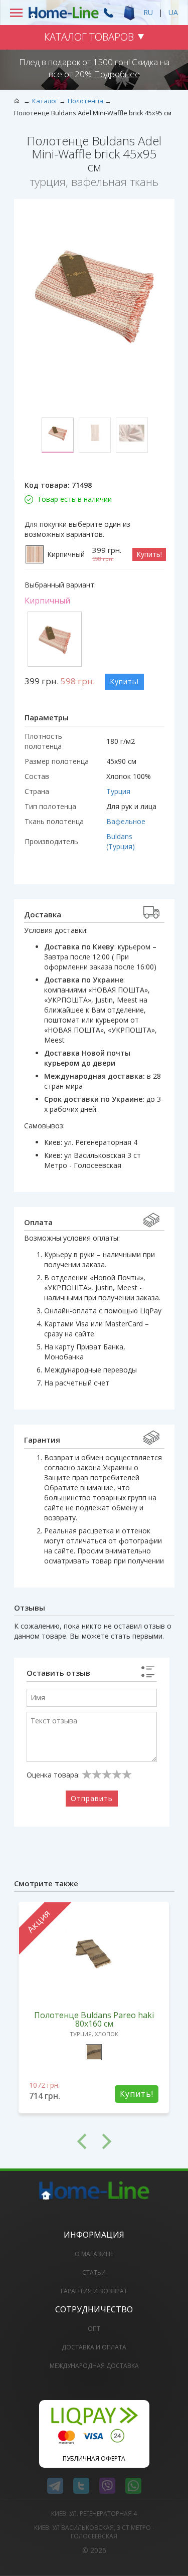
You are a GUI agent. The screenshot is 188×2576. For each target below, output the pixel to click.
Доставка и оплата (94, 2347)
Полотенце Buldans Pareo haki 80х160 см (94, 2019)
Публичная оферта (94, 2458)
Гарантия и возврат (94, 2291)
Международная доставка (94, 2366)
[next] (134, 2141)
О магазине (94, 2254)
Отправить (92, 1798)
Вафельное (126, 821)
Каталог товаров (89, 37)
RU (148, 12)
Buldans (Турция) (121, 841)
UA (173, 12)
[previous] (54, 2141)
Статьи (94, 2272)
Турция (118, 791)
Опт (94, 2329)
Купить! (149, 554)
